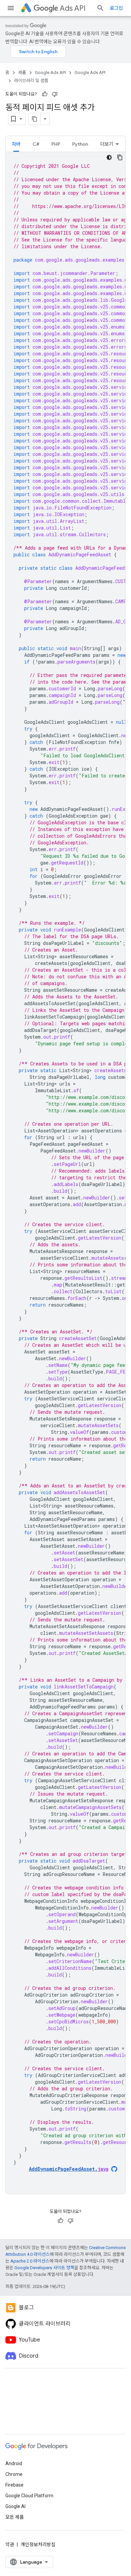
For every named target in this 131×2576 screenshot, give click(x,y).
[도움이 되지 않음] (55, 94)
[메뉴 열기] (11, 8)
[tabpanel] (65, 1173)
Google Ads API (50, 73)
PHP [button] (56, 144)
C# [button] (36, 144)
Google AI (15, 2506)
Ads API (73, 8)
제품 (22, 73)
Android (14, 2463)
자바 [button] (16, 144)
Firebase (14, 2485)
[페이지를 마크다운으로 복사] (35, 119)
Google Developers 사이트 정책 (44, 2268)
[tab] (16, 144)
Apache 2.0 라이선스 (30, 2261)
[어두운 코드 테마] (109, 157)
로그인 (116, 8)
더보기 (107, 144)
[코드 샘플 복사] (120, 157)
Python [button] (80, 144)
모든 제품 (15, 2517)
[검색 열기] (100, 8)
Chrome (14, 2474)
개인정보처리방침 (38, 2545)
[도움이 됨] (45, 94)
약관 (10, 2545)
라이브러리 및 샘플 (31, 81)
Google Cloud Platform (29, 2496)
